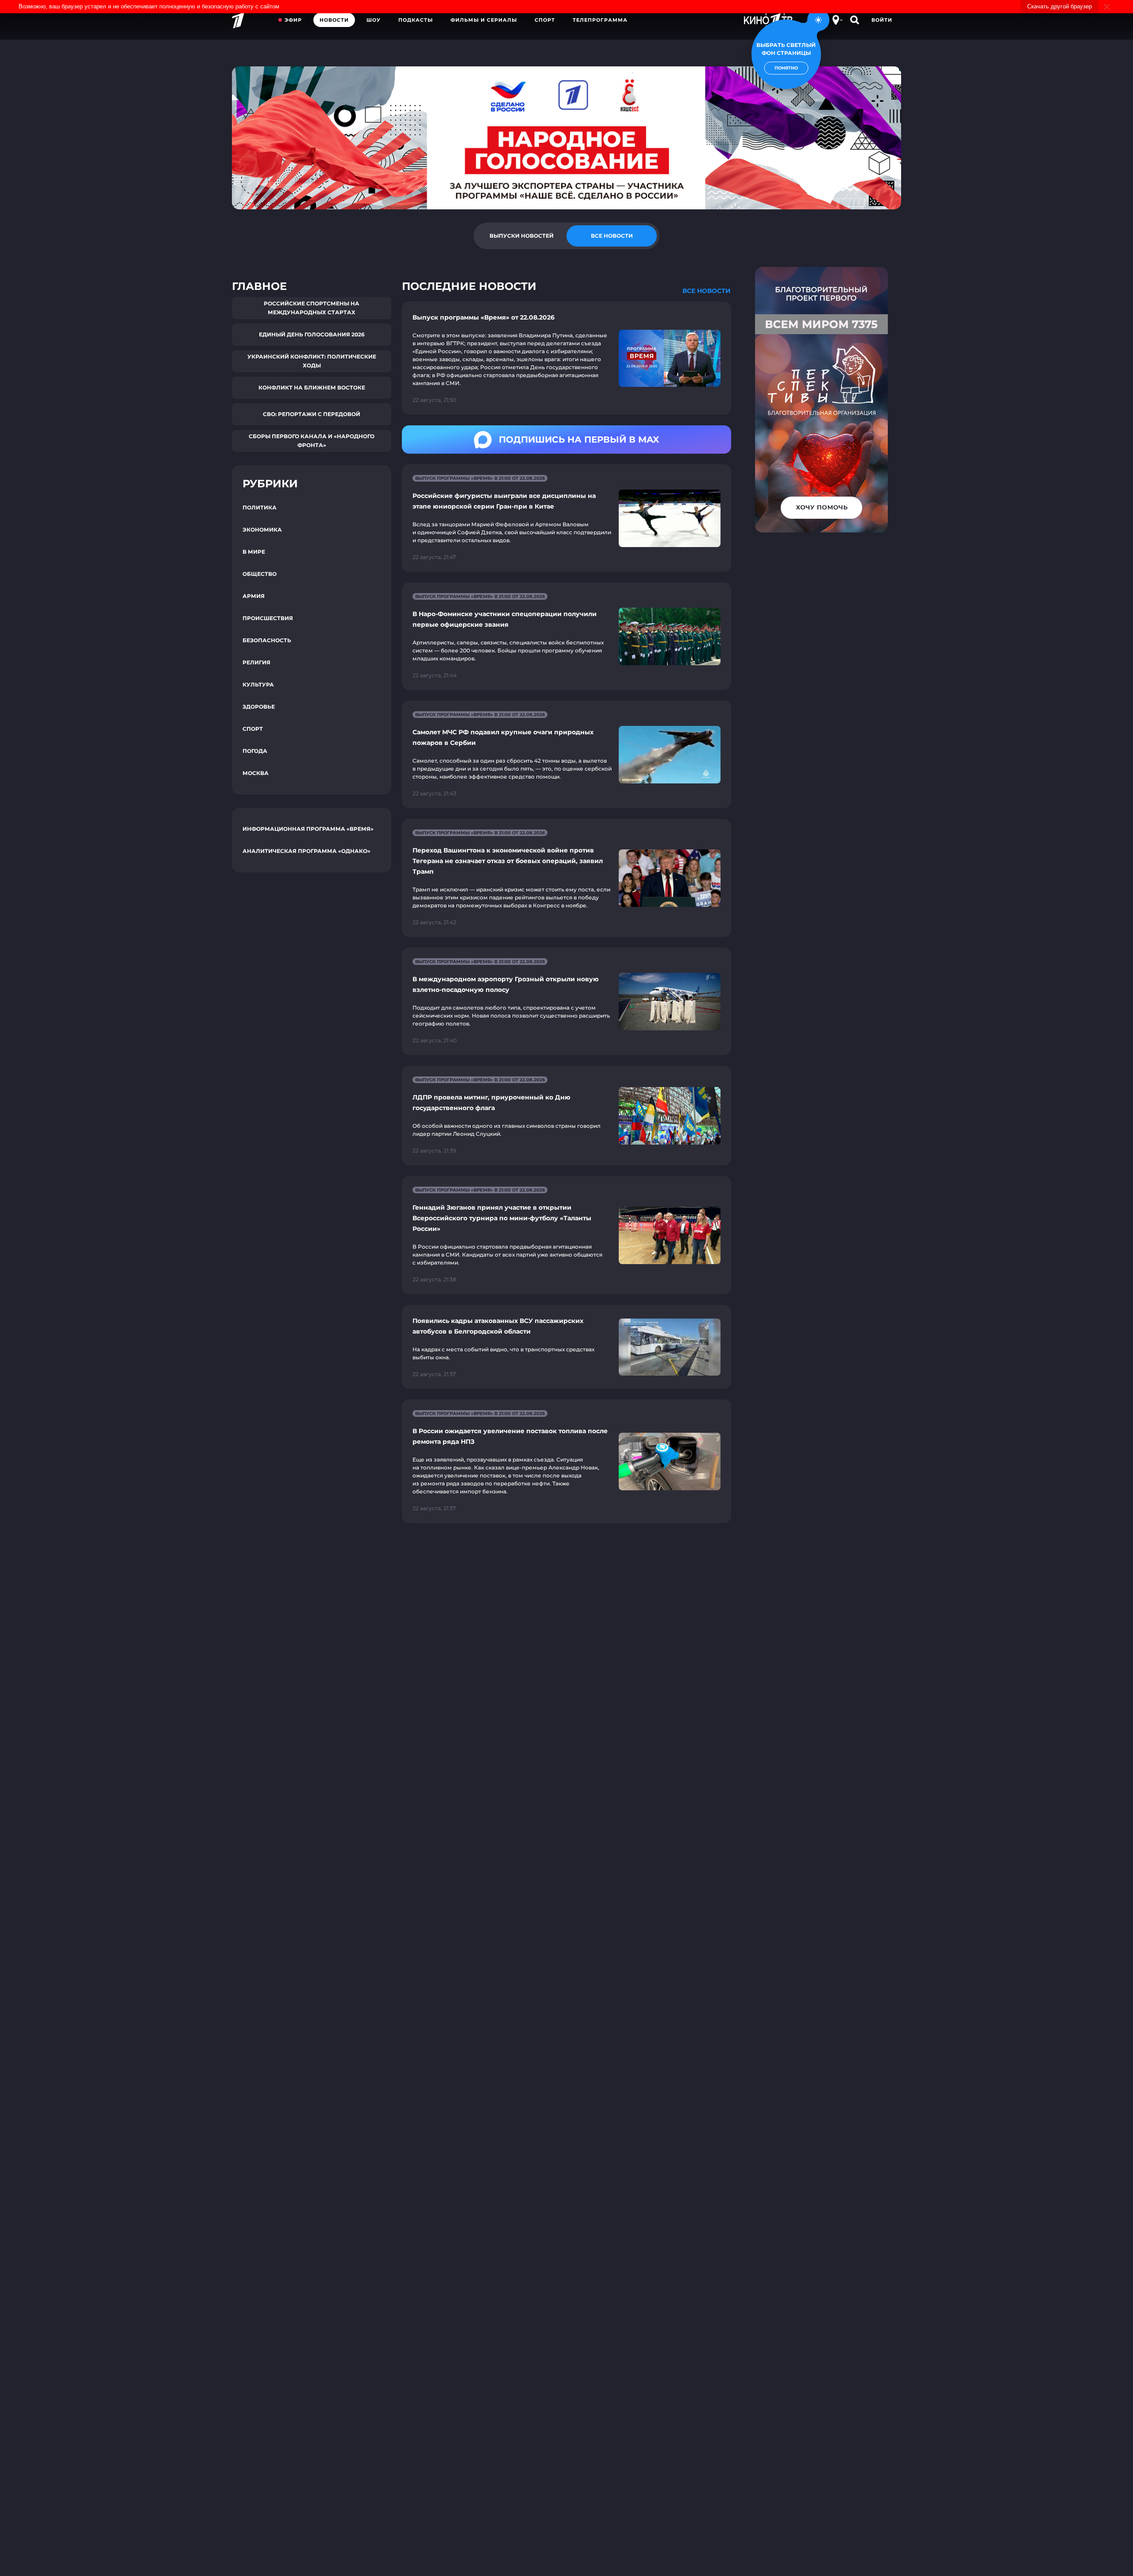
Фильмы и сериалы (484, 20)
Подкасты (416, 20)
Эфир (293, 20)
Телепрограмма (600, 20)
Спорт (545, 20)
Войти (882, 20)
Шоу (374, 20)
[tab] (521, 236)
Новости (334, 20)
